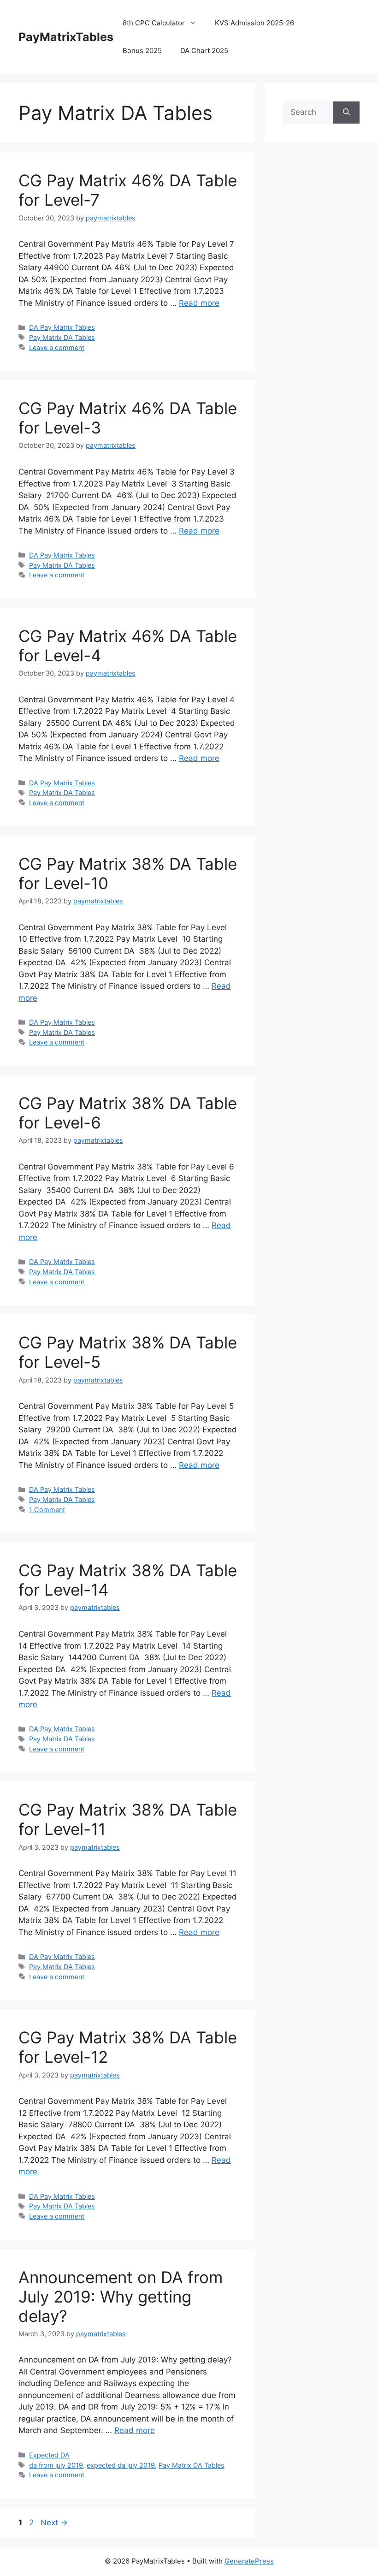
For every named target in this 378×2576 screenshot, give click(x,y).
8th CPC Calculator (154, 23)
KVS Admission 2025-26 (254, 23)
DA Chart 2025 (204, 50)
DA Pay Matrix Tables (62, 327)
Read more (199, 303)
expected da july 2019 (121, 2465)
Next (54, 2523)
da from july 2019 (56, 2465)
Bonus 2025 (142, 50)
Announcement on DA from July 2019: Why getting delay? (121, 2297)
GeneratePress (249, 2561)
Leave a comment (57, 347)
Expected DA (49, 2455)
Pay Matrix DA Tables (62, 337)
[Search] (346, 113)
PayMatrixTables (66, 37)
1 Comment (47, 1510)
